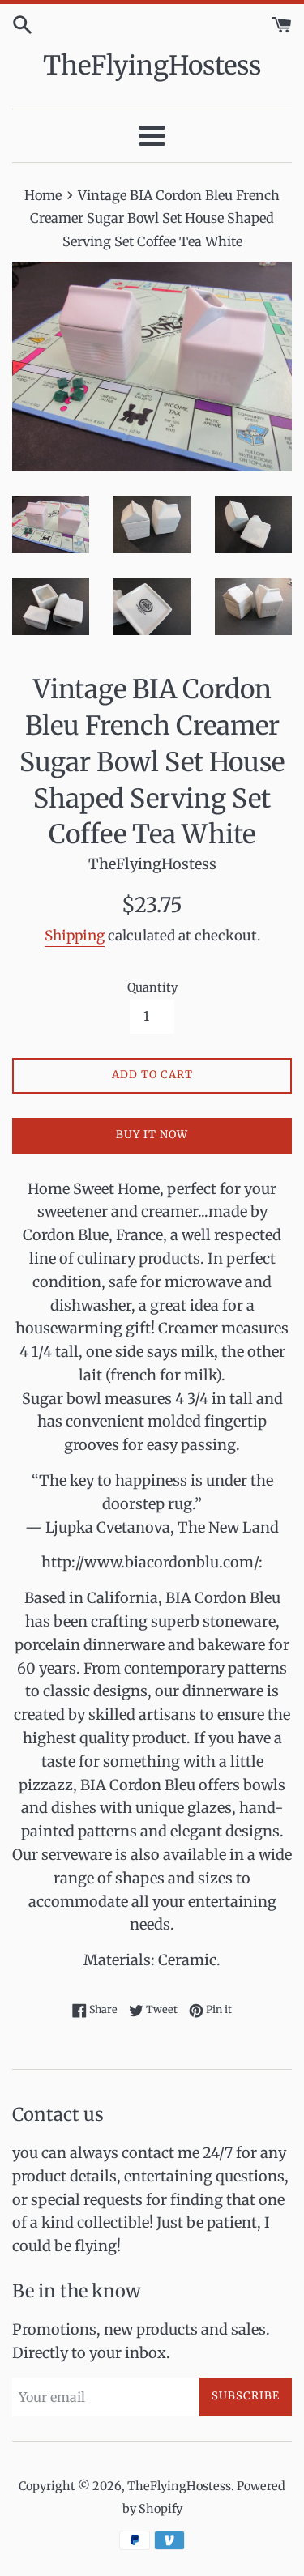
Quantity (152, 987)
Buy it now (152, 1134)
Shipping (75, 936)
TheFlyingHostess (152, 66)
